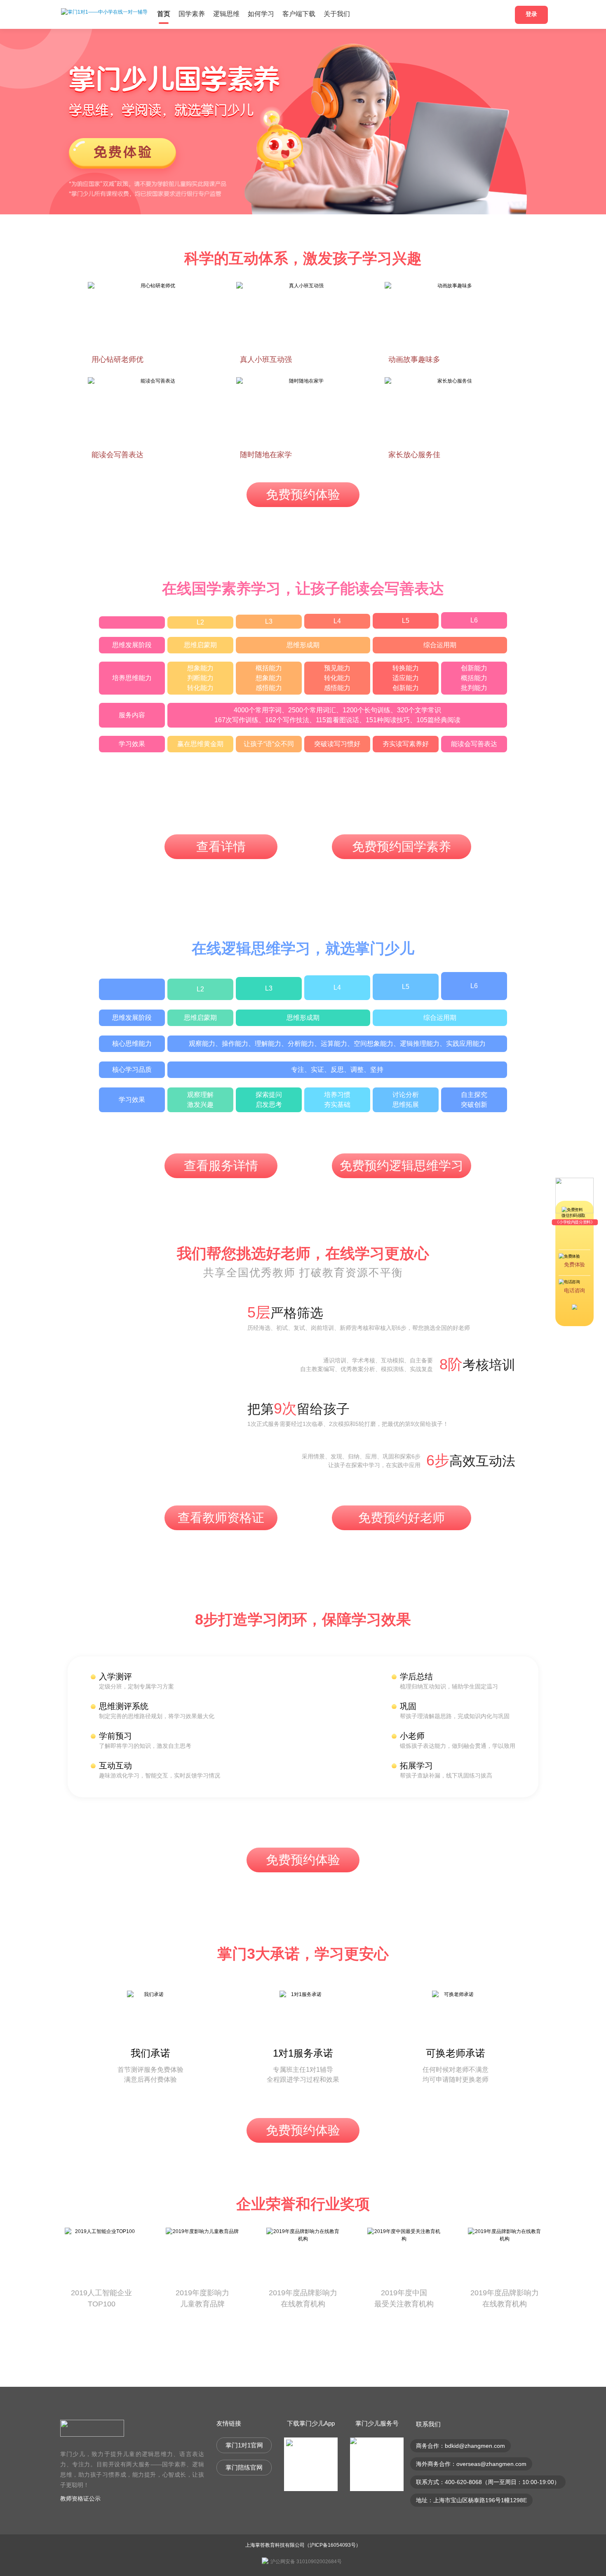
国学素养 (192, 14)
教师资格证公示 (80, 2499)
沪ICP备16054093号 (333, 2545)
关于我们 (337, 14)
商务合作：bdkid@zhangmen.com (460, 2446)
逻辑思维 (226, 14)
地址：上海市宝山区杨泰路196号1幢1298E (471, 2500)
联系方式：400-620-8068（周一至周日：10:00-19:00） (488, 2482)
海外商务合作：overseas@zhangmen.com (471, 2464)
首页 (164, 14)
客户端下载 (299, 14)
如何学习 (261, 14)
